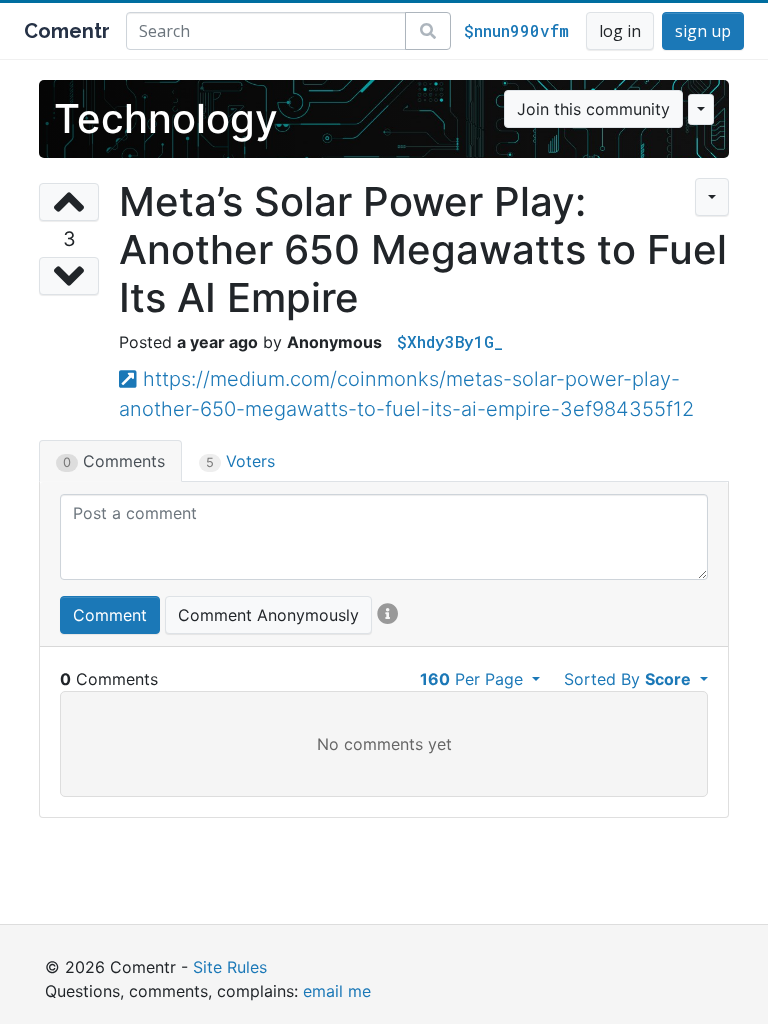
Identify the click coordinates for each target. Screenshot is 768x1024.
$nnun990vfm (516, 30)
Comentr (67, 31)
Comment (110, 615)
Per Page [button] (474, 679)
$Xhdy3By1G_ (450, 341)
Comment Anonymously (268, 615)
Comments (114, 461)
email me (337, 991)
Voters (240, 461)
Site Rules (230, 967)
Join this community (593, 109)
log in (620, 31)
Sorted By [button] (627, 679)
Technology (166, 118)
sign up (703, 31)
